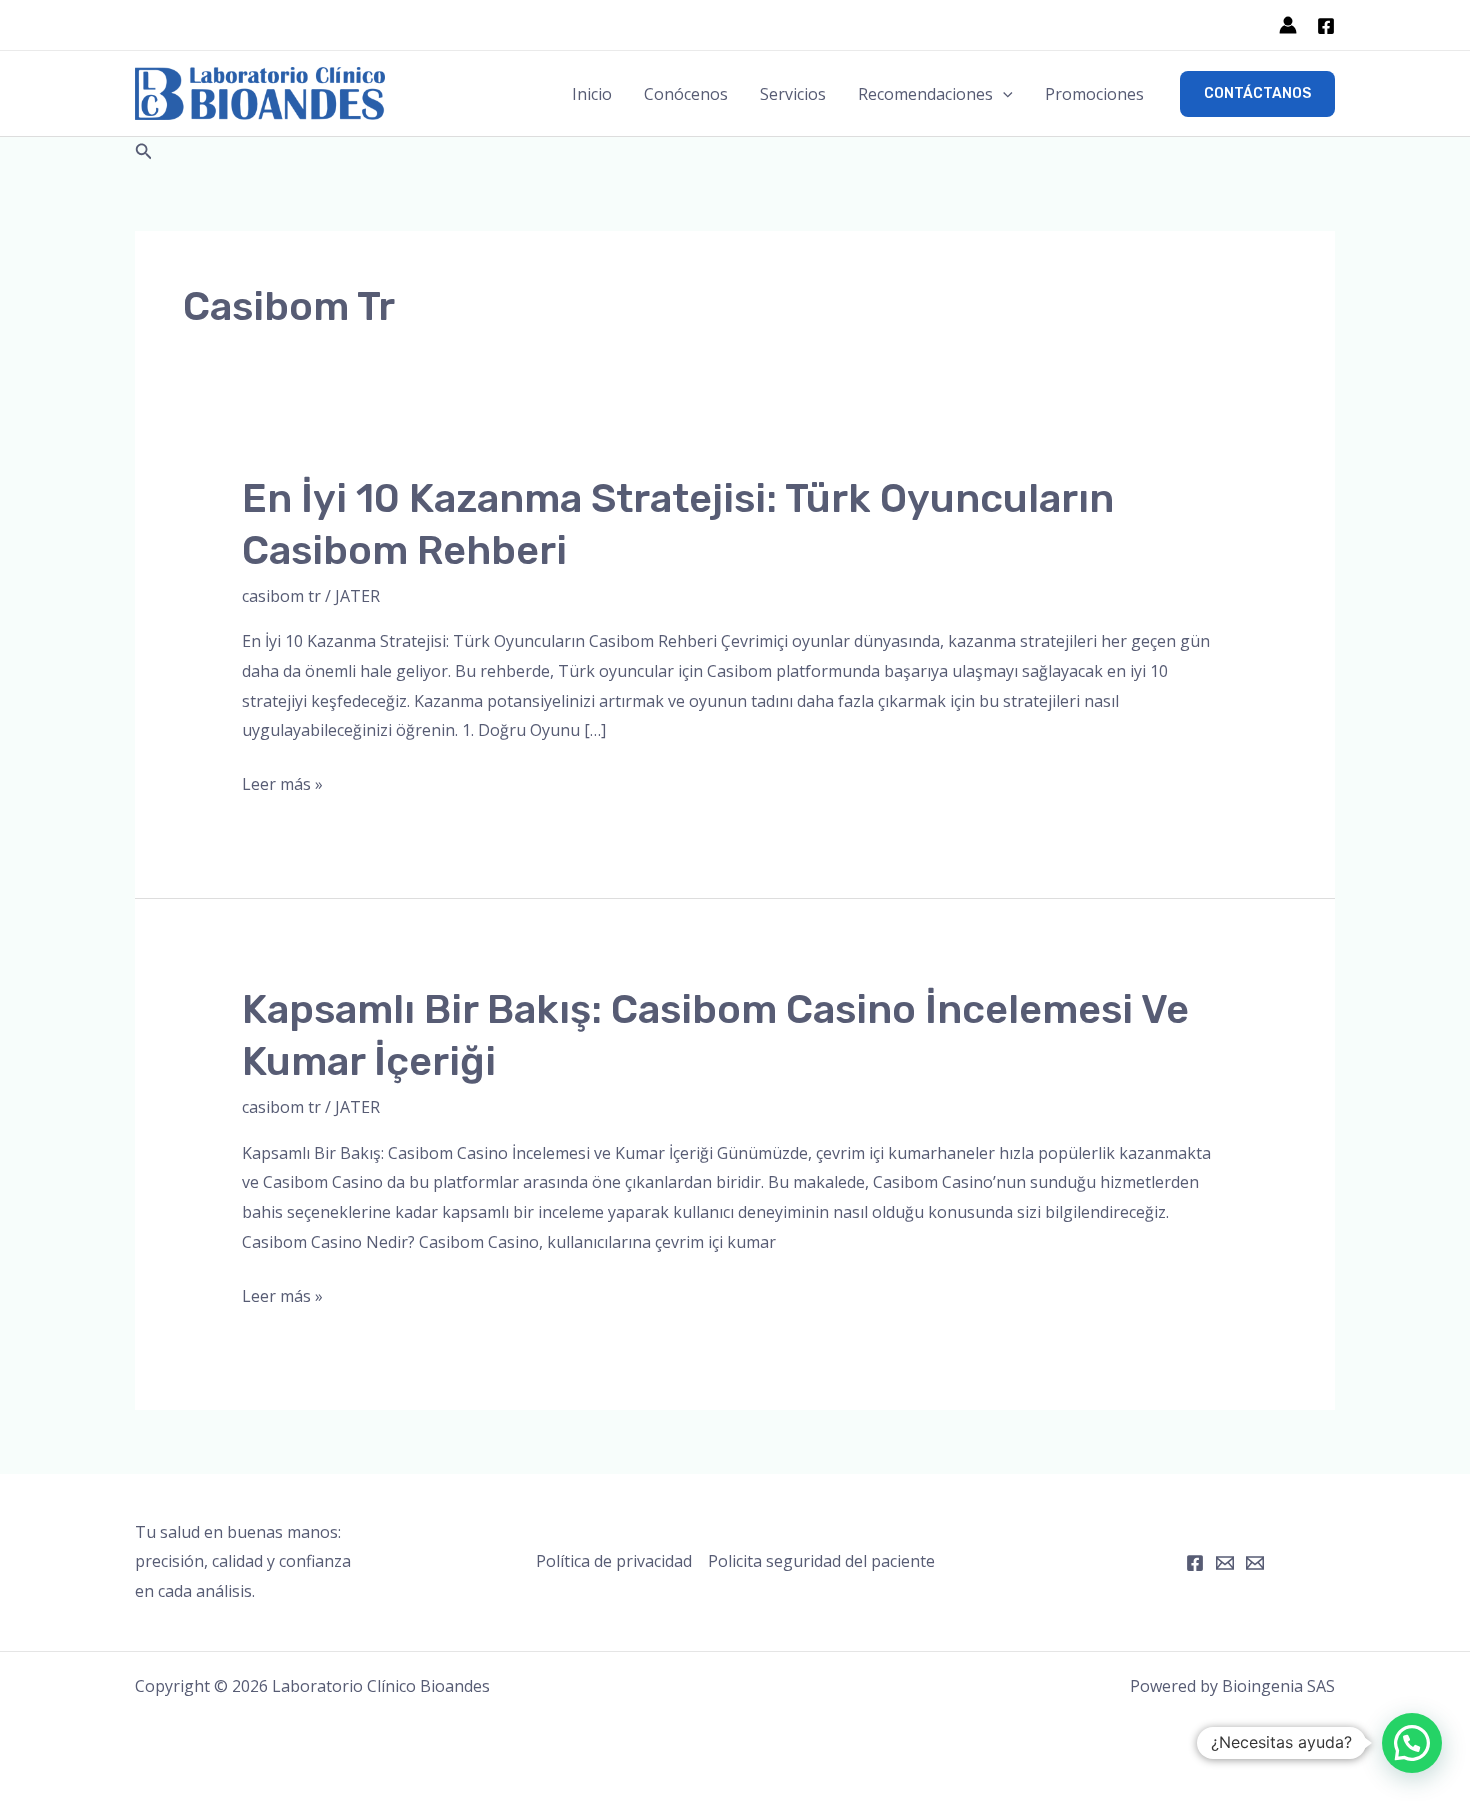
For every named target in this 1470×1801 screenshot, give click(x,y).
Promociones (1094, 94)
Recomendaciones (925, 94)
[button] (1003, 94)
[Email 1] (1225, 1563)
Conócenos (686, 94)
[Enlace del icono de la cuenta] (1288, 25)
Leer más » (282, 786)
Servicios (793, 94)
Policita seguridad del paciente (821, 1561)
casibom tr (281, 596)
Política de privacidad (614, 1561)
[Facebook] (1326, 26)
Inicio (592, 94)
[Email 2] (1255, 1563)
